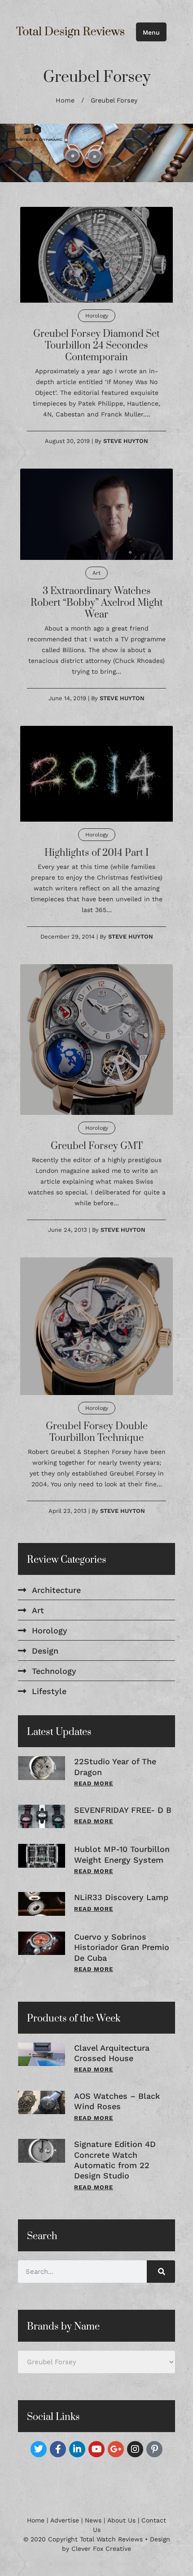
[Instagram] (135, 2449)
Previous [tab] (22, 153)
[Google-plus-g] (116, 2449)
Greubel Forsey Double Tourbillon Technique (97, 1432)
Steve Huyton (126, 441)
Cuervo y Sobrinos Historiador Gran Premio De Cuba (122, 1947)
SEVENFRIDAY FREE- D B (123, 1810)
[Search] (161, 2272)
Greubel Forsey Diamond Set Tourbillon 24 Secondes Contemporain (96, 346)
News (93, 2520)
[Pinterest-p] (154, 2449)
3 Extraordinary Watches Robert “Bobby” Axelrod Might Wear (97, 603)
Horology (97, 316)
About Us (121, 2520)
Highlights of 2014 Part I (96, 853)
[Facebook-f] (58, 2449)
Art (96, 573)
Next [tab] (171, 153)
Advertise (65, 2520)
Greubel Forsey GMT (97, 1146)
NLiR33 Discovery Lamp (121, 1897)
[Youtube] (96, 2449)
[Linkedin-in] (77, 2449)
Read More (94, 1783)
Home (65, 101)
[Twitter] (39, 2449)
